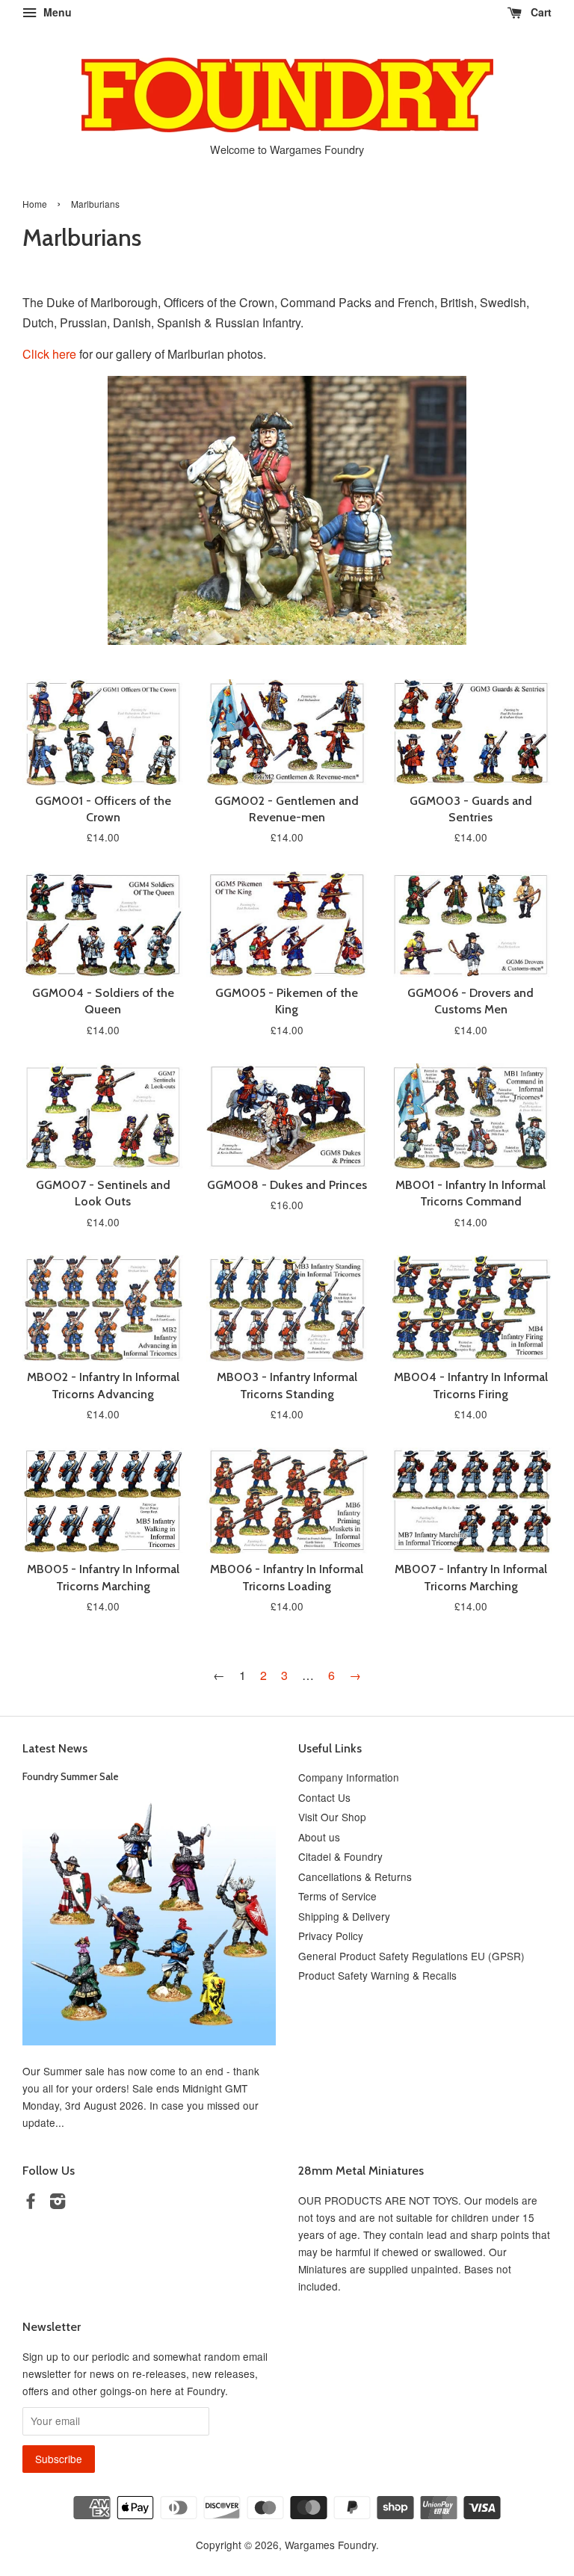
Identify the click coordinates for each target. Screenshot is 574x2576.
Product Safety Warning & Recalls (377, 1975)
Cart (540, 12)
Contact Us (324, 1797)
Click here (49, 354)
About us (319, 1837)
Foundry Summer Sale (71, 1776)
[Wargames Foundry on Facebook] (31, 2203)
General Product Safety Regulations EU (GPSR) (411, 1956)
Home (35, 204)
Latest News (55, 1748)
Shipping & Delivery (344, 1916)
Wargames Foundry (330, 2545)
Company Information (349, 1777)
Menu (56, 12)
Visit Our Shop (332, 1817)
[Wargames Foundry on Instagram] (58, 2203)
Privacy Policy (331, 1936)
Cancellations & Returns (355, 1877)
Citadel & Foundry (340, 1856)
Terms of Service (337, 1896)
